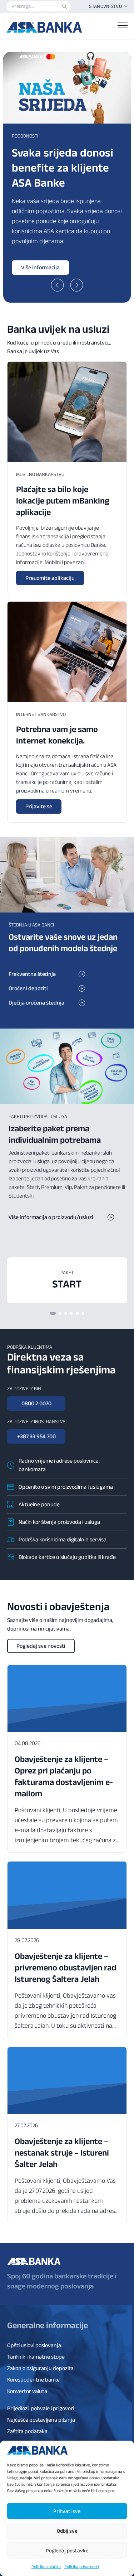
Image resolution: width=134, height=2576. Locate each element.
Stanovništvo (105, 6)
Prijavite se (39, 806)
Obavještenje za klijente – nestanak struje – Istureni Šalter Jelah (62, 2153)
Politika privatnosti (82, 2567)
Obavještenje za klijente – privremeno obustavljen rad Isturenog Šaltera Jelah (65, 1967)
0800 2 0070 (36, 1403)
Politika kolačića (46, 2567)
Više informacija (40, 267)
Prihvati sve (67, 2511)
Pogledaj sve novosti (41, 1646)
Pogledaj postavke (67, 2550)
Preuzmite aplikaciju (50, 578)
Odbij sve (67, 2531)
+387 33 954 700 (36, 1436)
